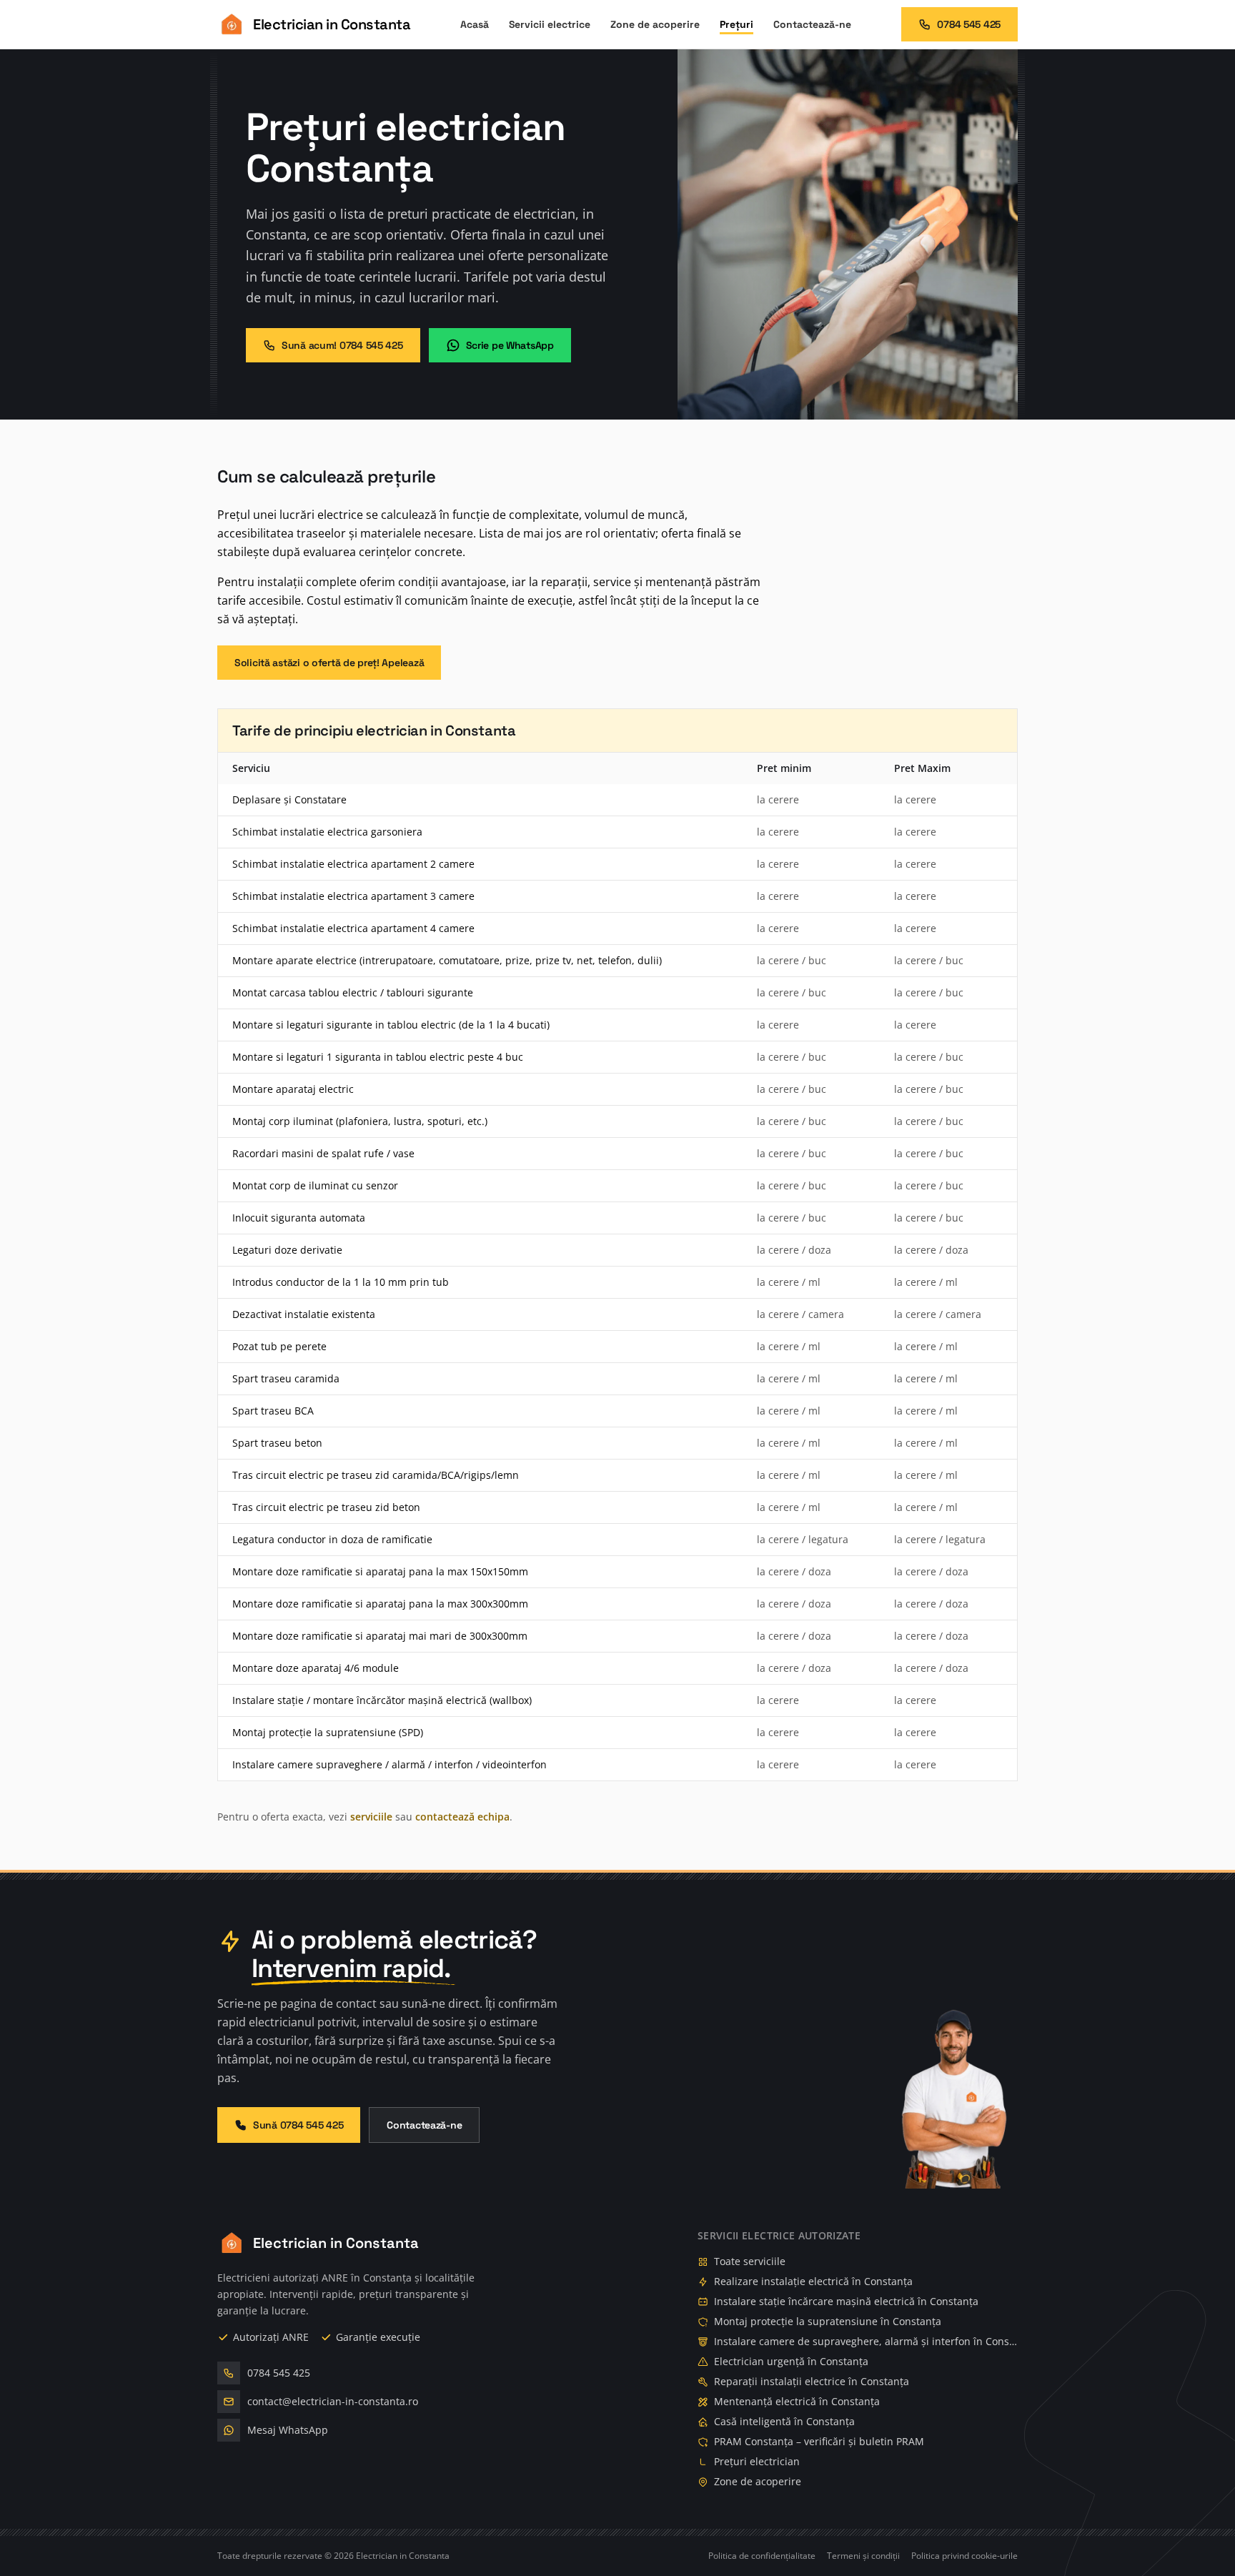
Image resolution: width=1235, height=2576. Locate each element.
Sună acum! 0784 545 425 (342, 345)
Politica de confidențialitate (762, 2556)
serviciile (371, 1817)
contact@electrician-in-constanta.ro (333, 2401)
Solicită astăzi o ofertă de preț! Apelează (329, 663)
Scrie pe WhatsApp (510, 345)
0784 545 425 (969, 24)
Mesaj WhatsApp (288, 2430)
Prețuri (736, 24)
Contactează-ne (812, 24)
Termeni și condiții (863, 2556)
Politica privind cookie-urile (964, 2556)
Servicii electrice (550, 24)
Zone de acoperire (655, 24)
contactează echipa (462, 1817)
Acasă (475, 24)
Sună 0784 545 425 (298, 2125)
